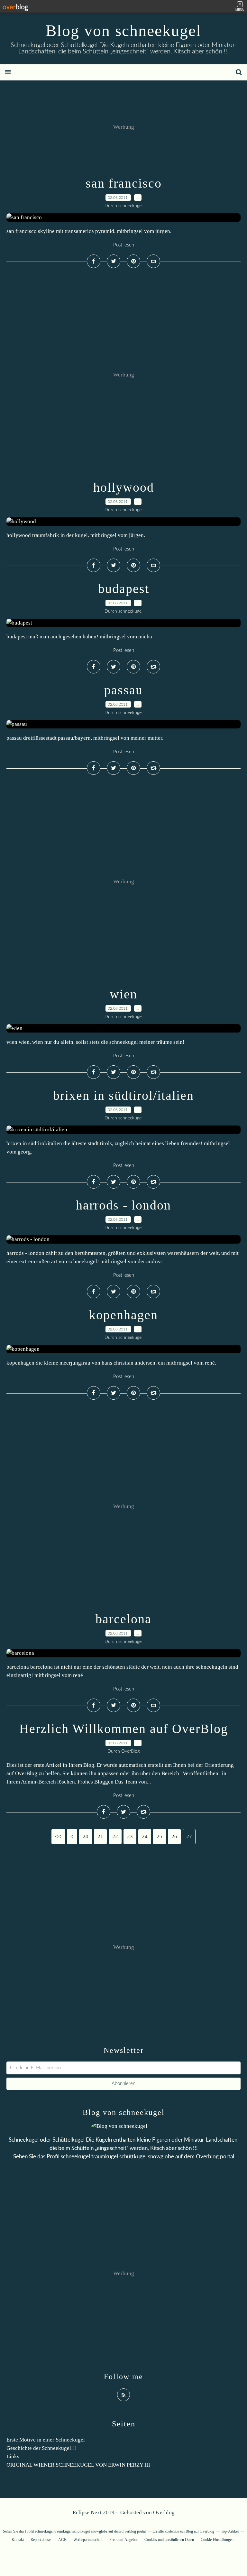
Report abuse (41, 2540)
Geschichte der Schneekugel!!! (42, 2448)
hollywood (124, 487)
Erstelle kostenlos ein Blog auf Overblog (183, 2531)
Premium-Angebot (123, 2540)
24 (145, 1836)
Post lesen (124, 245)
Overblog (164, 2512)
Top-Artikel (230, 2531)
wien (123, 994)
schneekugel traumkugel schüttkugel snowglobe (117, 2157)
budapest (124, 589)
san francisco (124, 183)
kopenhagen (123, 1315)
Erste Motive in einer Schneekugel (46, 2440)
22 (115, 1836)
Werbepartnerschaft (88, 2540)
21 (100, 1836)
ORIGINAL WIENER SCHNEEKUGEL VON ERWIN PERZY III (78, 2465)
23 (130, 1836)
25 (160, 1836)
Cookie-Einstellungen (217, 2540)
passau (123, 690)
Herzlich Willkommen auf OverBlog (124, 1729)
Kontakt (18, 2540)
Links (13, 2456)
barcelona (123, 1619)
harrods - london (123, 1205)
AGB (62, 2540)
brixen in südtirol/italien (123, 1095)
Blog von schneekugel (123, 31)
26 (174, 1836)
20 (86, 1836)
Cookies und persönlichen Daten (169, 2540)
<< (58, 1836)
